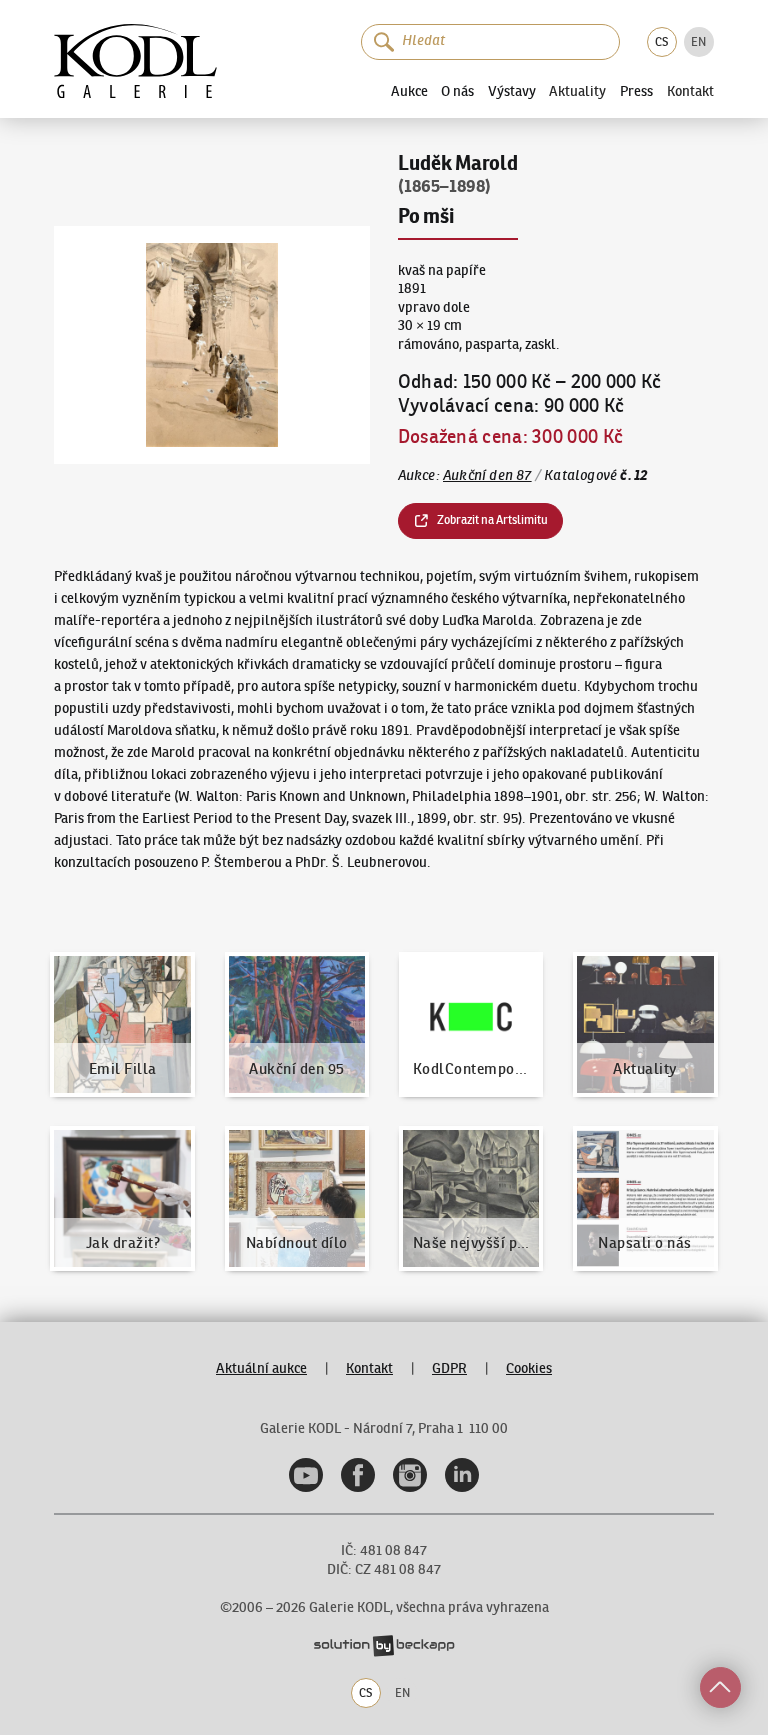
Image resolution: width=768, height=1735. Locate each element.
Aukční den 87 (487, 475)
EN (698, 41)
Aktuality (577, 92)
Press (636, 91)
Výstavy (512, 91)
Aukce (409, 91)
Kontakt (690, 92)
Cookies (529, 1368)
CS (661, 41)
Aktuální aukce (261, 1368)
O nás (457, 91)
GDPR (449, 1368)
